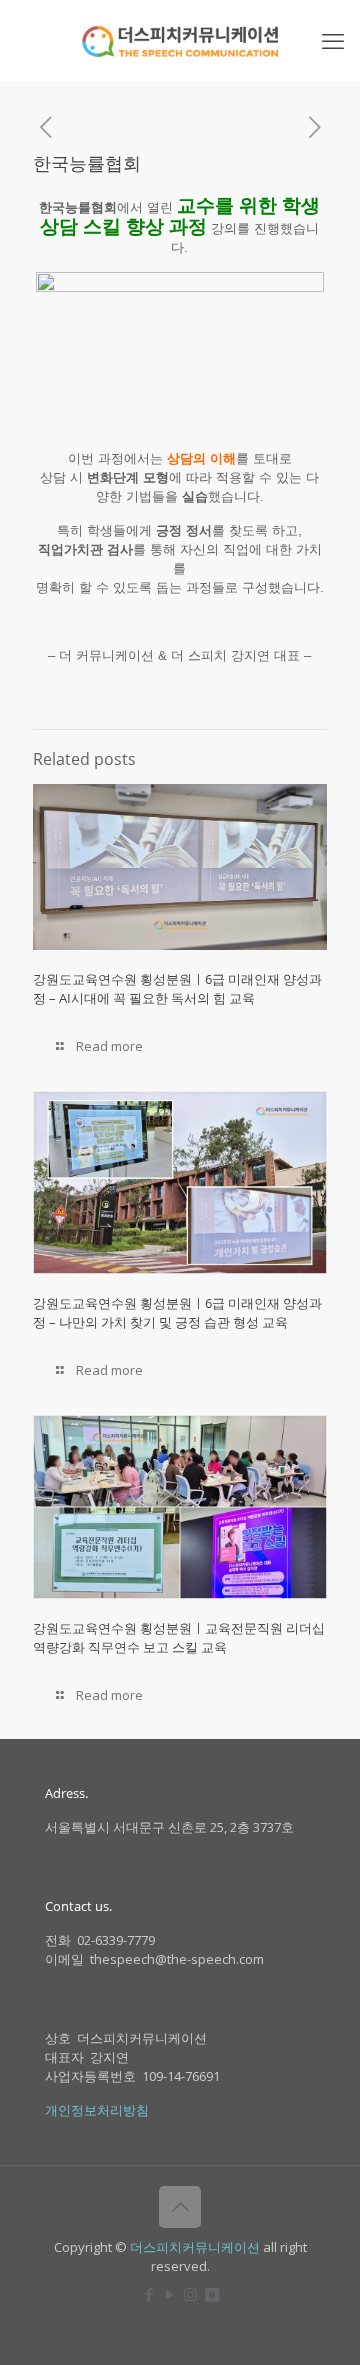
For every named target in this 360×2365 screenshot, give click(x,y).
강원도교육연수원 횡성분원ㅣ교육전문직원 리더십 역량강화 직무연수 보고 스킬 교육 (179, 1637)
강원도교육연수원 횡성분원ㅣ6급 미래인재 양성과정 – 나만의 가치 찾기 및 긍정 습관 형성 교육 (177, 1312)
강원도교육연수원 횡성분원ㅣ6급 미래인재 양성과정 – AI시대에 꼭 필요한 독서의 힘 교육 (177, 988)
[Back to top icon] (180, 2207)
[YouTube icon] (169, 2294)
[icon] (211, 2294)
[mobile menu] (333, 40)
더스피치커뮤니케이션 (195, 2247)
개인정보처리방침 (97, 2110)
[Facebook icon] (148, 2294)
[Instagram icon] (190, 2294)
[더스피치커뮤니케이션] (180, 40)
